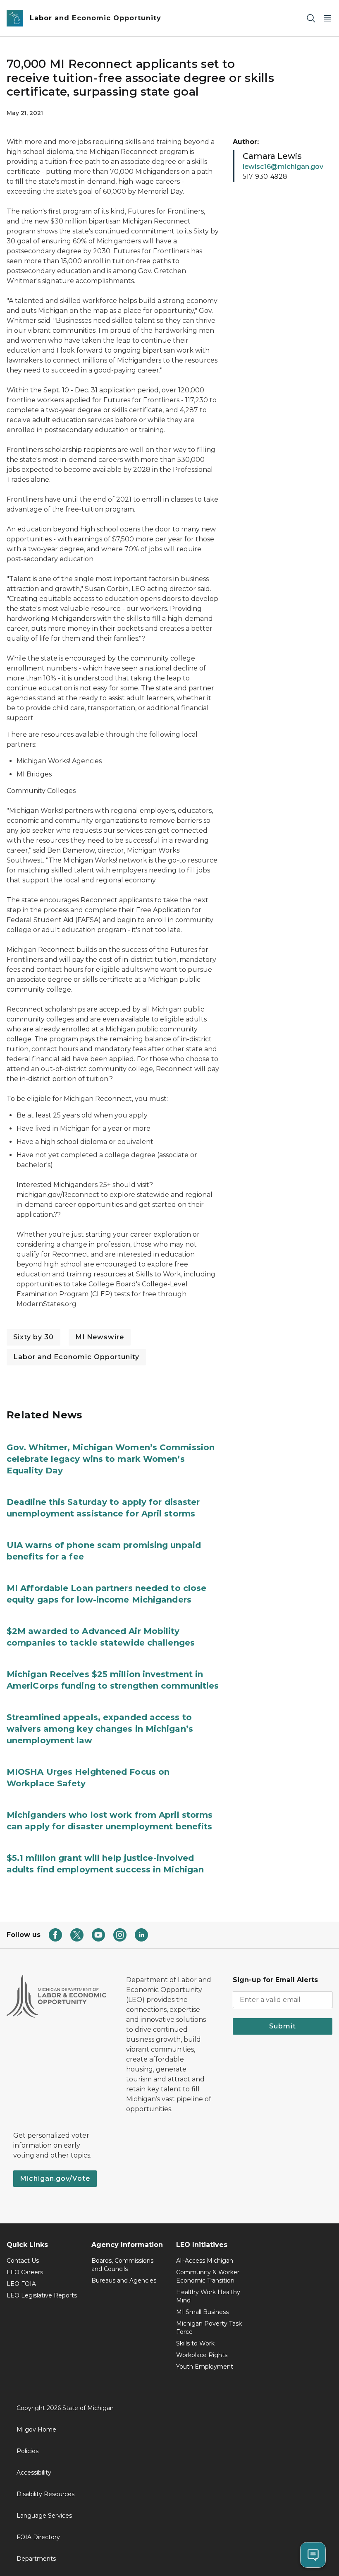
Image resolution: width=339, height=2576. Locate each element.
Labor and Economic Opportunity (76, 1357)
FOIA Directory (38, 2537)
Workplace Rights (202, 2355)
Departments (36, 2559)
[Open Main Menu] (327, 18)
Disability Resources (45, 2494)
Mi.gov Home (36, 2429)
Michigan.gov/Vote (55, 2178)
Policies (27, 2451)
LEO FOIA (21, 2284)
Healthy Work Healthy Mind (208, 2296)
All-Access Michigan (205, 2261)
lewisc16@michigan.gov (283, 167)
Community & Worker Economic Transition (208, 2276)
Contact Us (23, 2261)
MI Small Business (202, 2312)
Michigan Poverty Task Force (209, 2328)
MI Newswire (100, 1337)
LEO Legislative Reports (42, 2295)
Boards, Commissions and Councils (122, 2265)
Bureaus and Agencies (124, 2280)
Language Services (44, 2516)
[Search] (311, 18)
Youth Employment (205, 2367)
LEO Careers (25, 2272)
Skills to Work (195, 2343)
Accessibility (34, 2473)
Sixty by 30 (33, 1337)
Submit (283, 2026)
